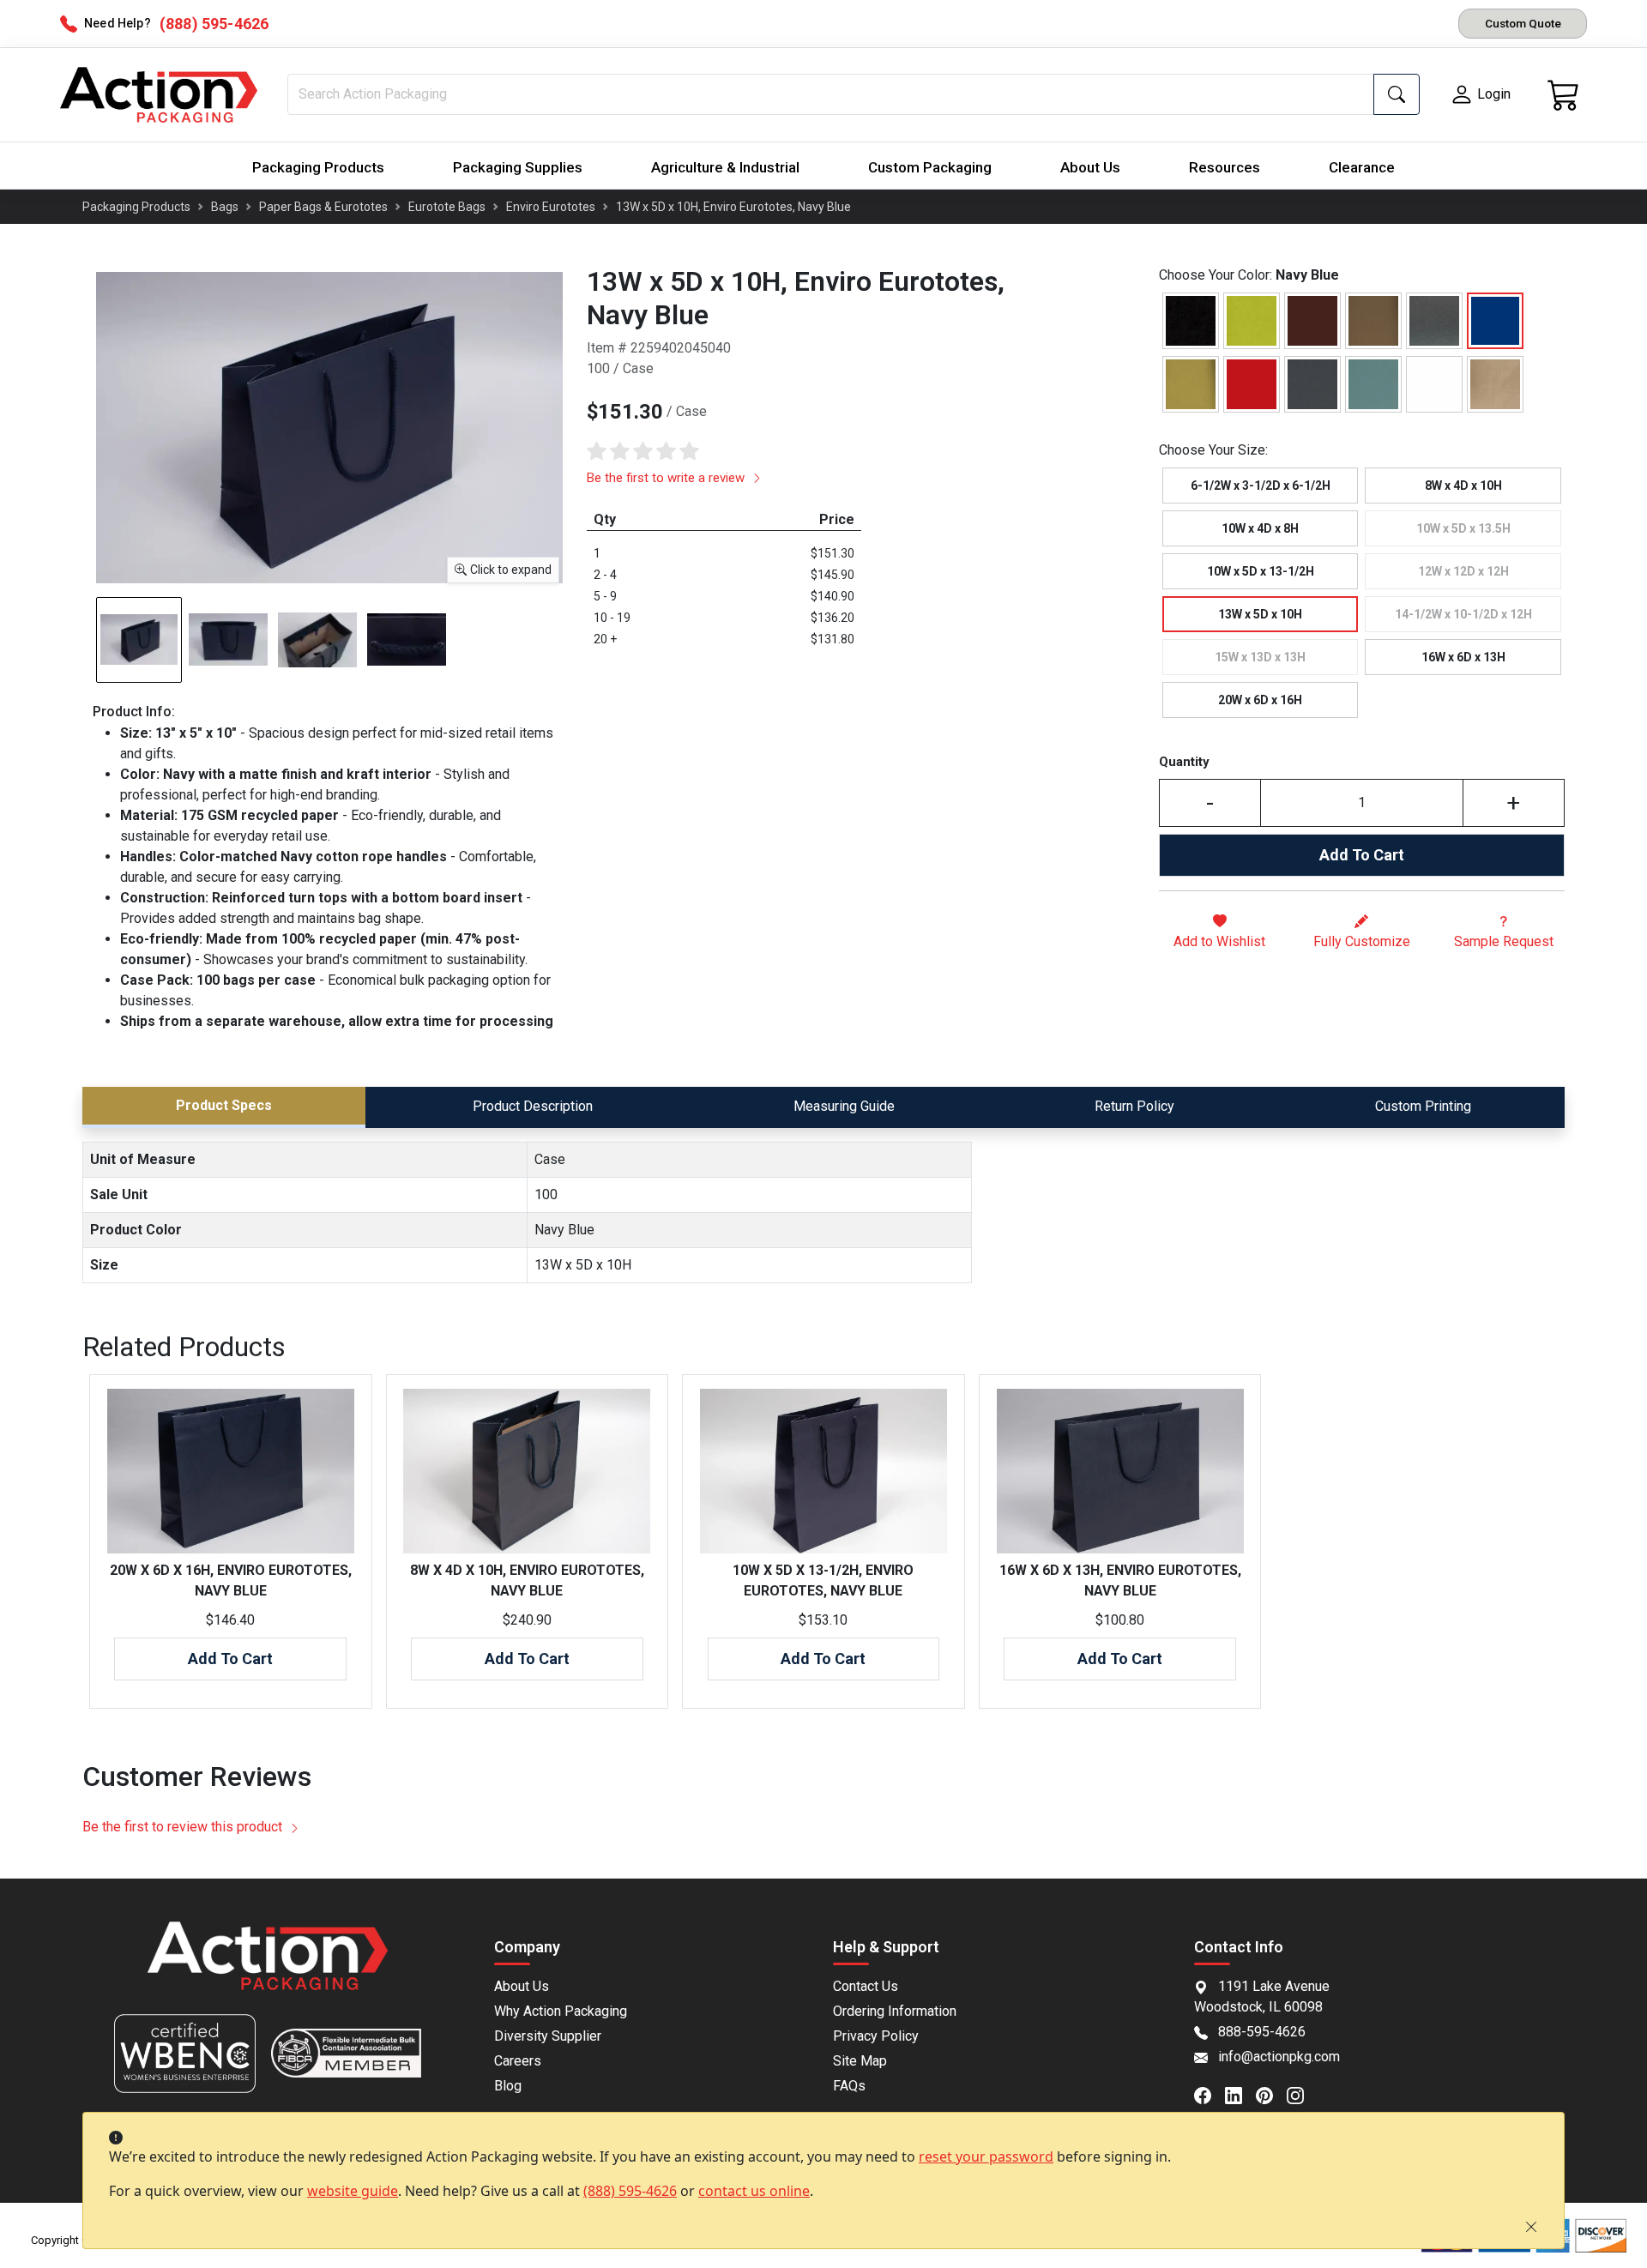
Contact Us (866, 1986)
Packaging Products (318, 167)
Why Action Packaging (561, 2011)
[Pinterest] (1271, 2094)
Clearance (1362, 167)
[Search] (1397, 94)
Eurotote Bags (447, 207)
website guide (353, 2191)
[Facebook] (1210, 2094)
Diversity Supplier (548, 2036)
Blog (508, 2086)
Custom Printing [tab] (1423, 1106)
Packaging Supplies (518, 167)
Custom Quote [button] (1523, 23)
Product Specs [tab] (224, 1105)
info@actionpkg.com (1279, 2057)
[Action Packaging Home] (268, 1967)
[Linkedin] (1240, 2094)
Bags (225, 207)
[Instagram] (1302, 2094)
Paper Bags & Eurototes (323, 207)
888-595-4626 (1262, 2032)
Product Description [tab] (533, 1106)
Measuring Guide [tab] (844, 1106)
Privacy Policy (876, 2036)
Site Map (860, 2061)
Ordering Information (895, 2011)
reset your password (986, 2156)
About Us (1090, 167)
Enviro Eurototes (551, 207)
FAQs (849, 2086)
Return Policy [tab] (1134, 1106)
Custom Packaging (930, 167)
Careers (518, 2061)
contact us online (754, 2191)
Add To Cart (1362, 855)
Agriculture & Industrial (725, 167)
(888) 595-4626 (630, 2191)
